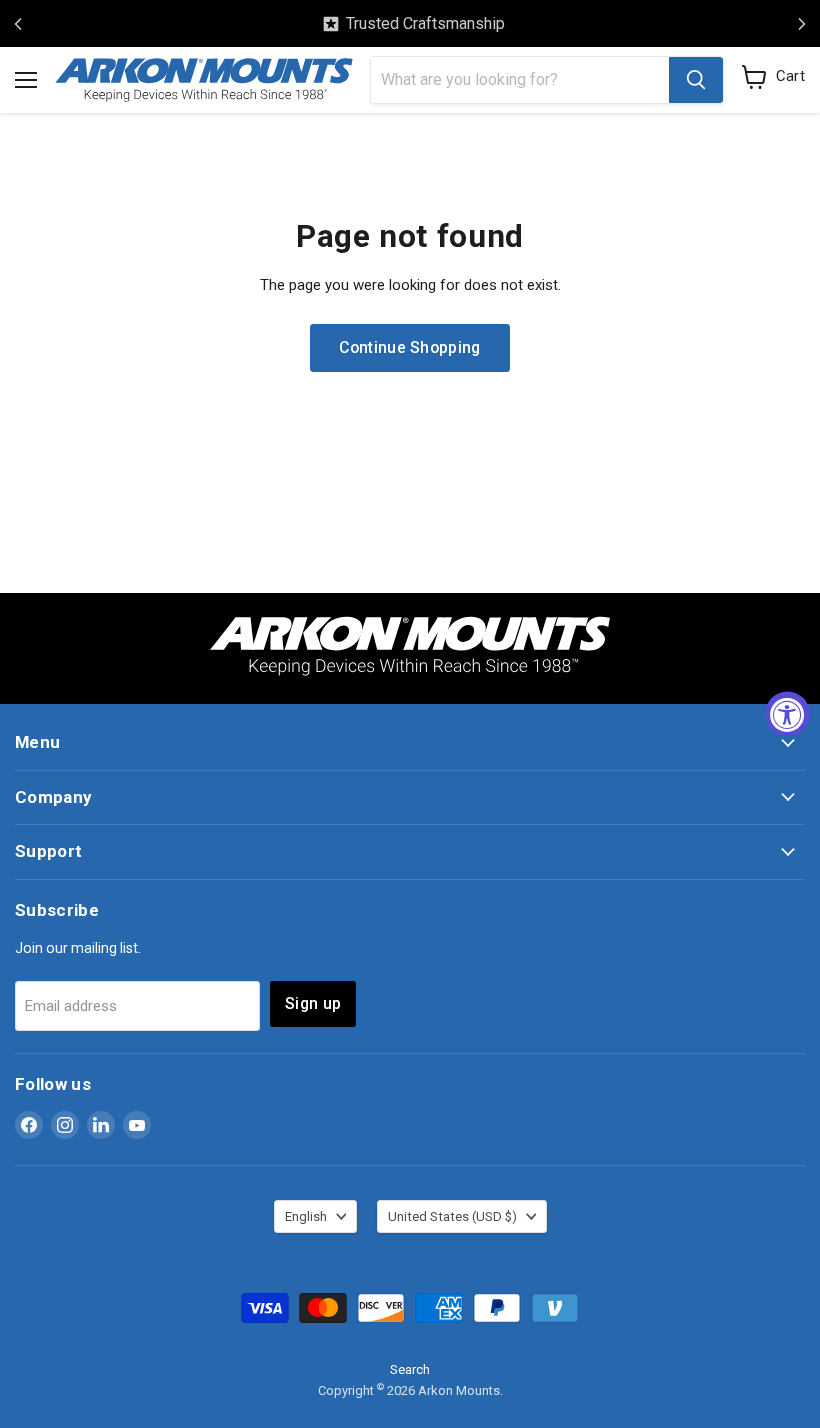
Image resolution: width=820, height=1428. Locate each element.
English (306, 1216)
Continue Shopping (409, 347)
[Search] (696, 80)
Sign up (313, 1003)
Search (410, 1369)
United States (452, 1216)
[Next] (802, 24)
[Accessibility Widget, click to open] (787, 714)
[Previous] (18, 24)
